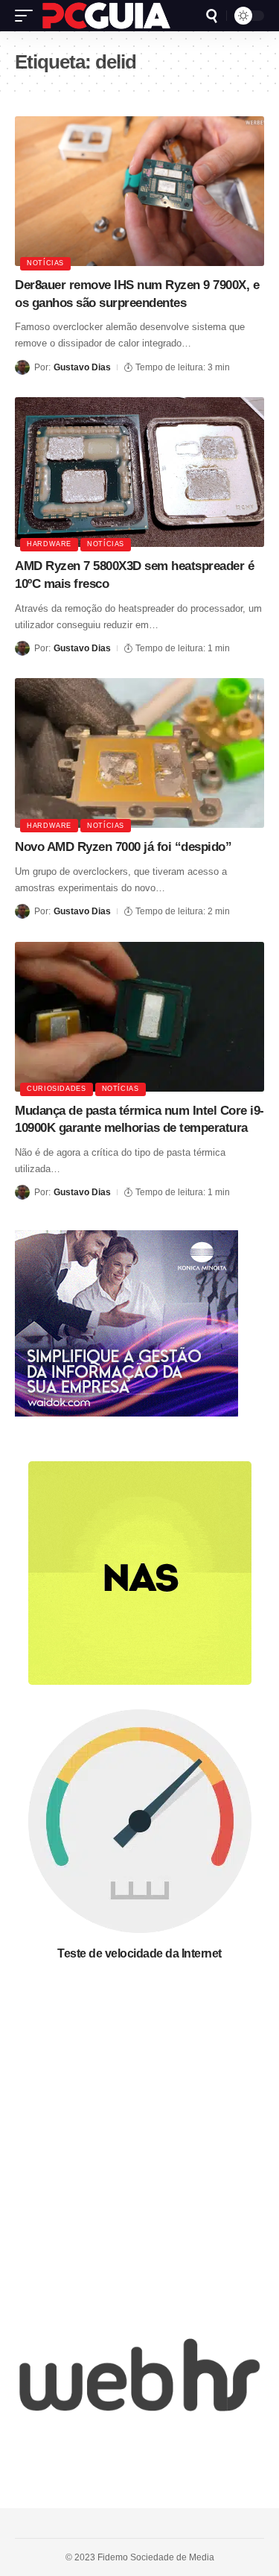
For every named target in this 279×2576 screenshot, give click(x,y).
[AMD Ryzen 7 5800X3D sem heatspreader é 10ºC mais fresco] (139, 472)
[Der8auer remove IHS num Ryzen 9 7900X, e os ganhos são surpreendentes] (139, 191)
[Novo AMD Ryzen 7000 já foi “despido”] (139, 753)
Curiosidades (57, 1089)
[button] (28, 16)
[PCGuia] (106, 16)
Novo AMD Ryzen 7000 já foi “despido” (123, 847)
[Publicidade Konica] (126, 1322)
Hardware (49, 544)
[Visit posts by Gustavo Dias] (22, 367)
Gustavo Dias (82, 367)
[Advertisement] (139, 2137)
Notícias (45, 263)
